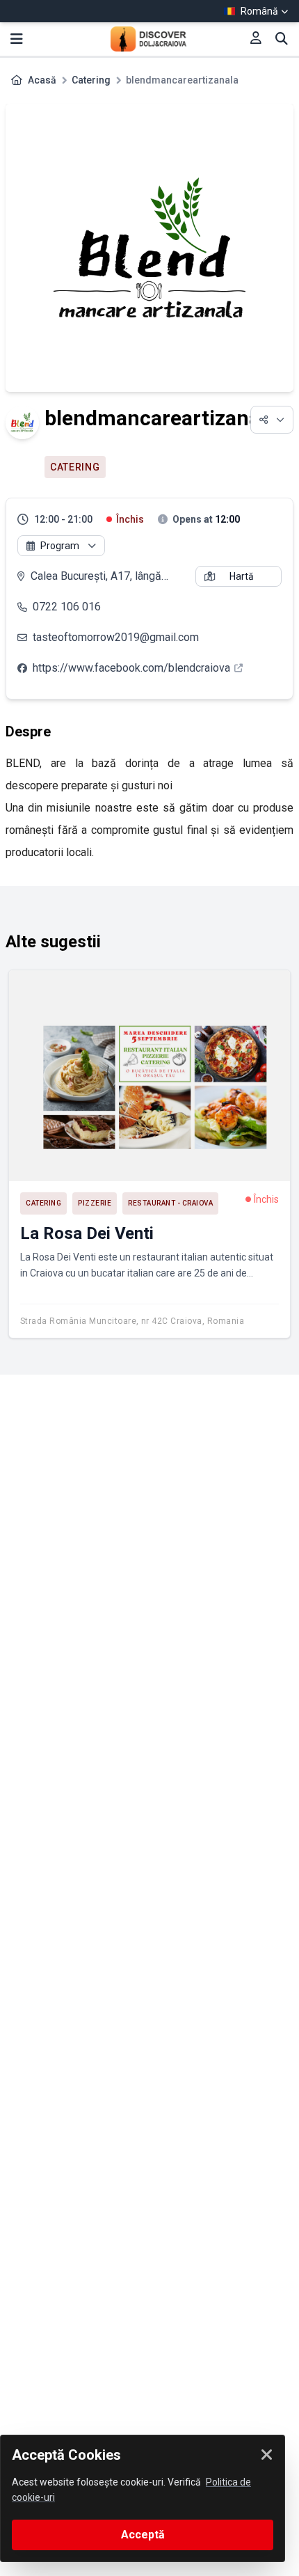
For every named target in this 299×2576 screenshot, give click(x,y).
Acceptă (143, 2535)
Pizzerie (95, 1203)
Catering (91, 80)
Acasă (42, 80)
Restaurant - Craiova (170, 1203)
